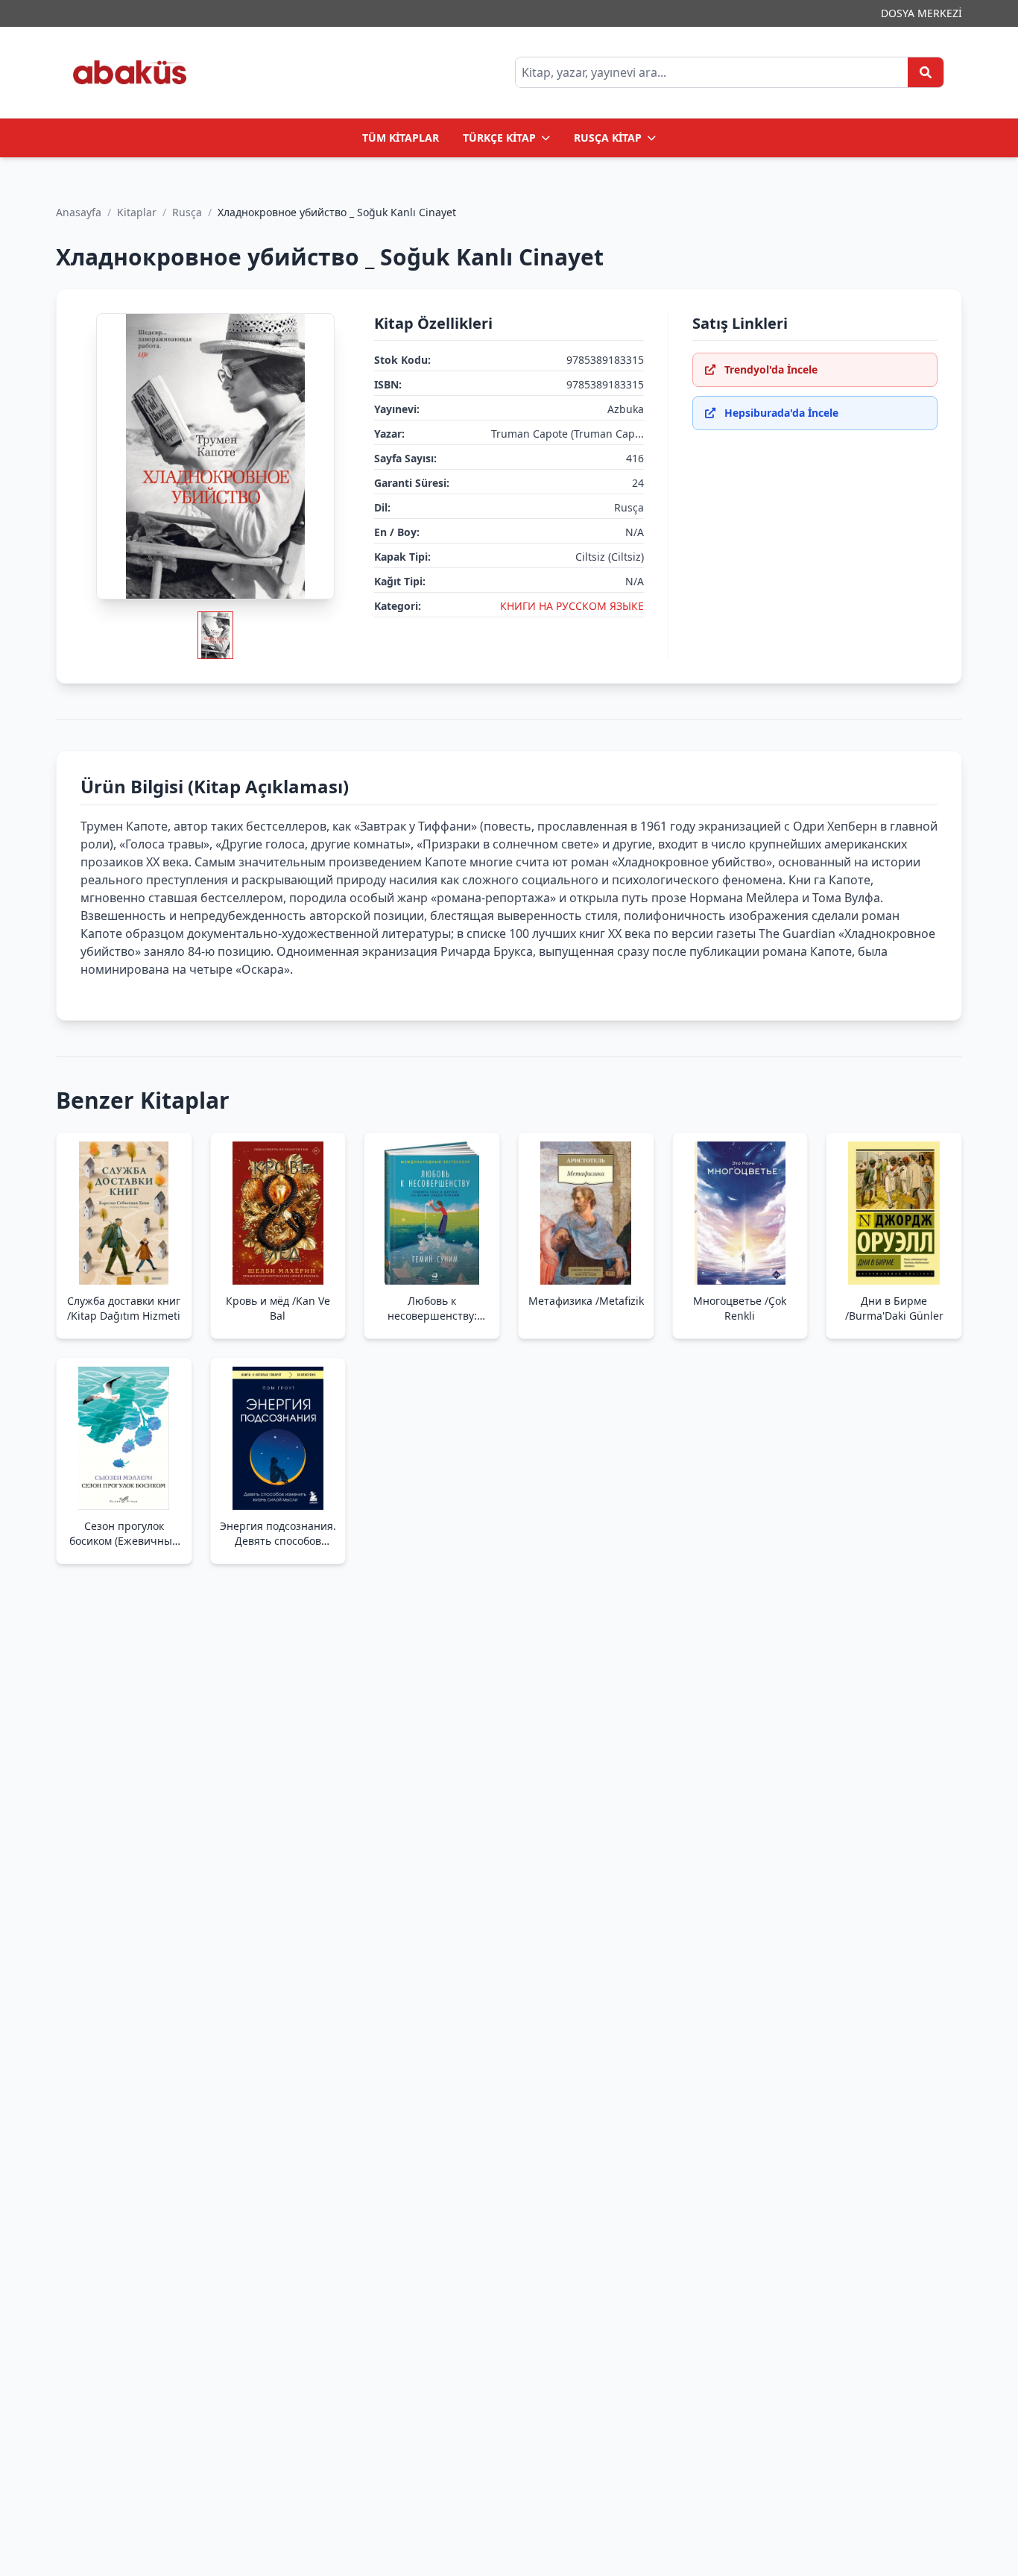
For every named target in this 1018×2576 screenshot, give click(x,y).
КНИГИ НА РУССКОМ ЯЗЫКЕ (572, 606)
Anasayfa (79, 212)
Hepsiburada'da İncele (781, 413)
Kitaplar (137, 212)
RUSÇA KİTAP (608, 138)
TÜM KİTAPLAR (401, 138)
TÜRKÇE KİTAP (499, 138)
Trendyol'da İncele (771, 369)
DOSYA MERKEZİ (921, 13)
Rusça (187, 212)
